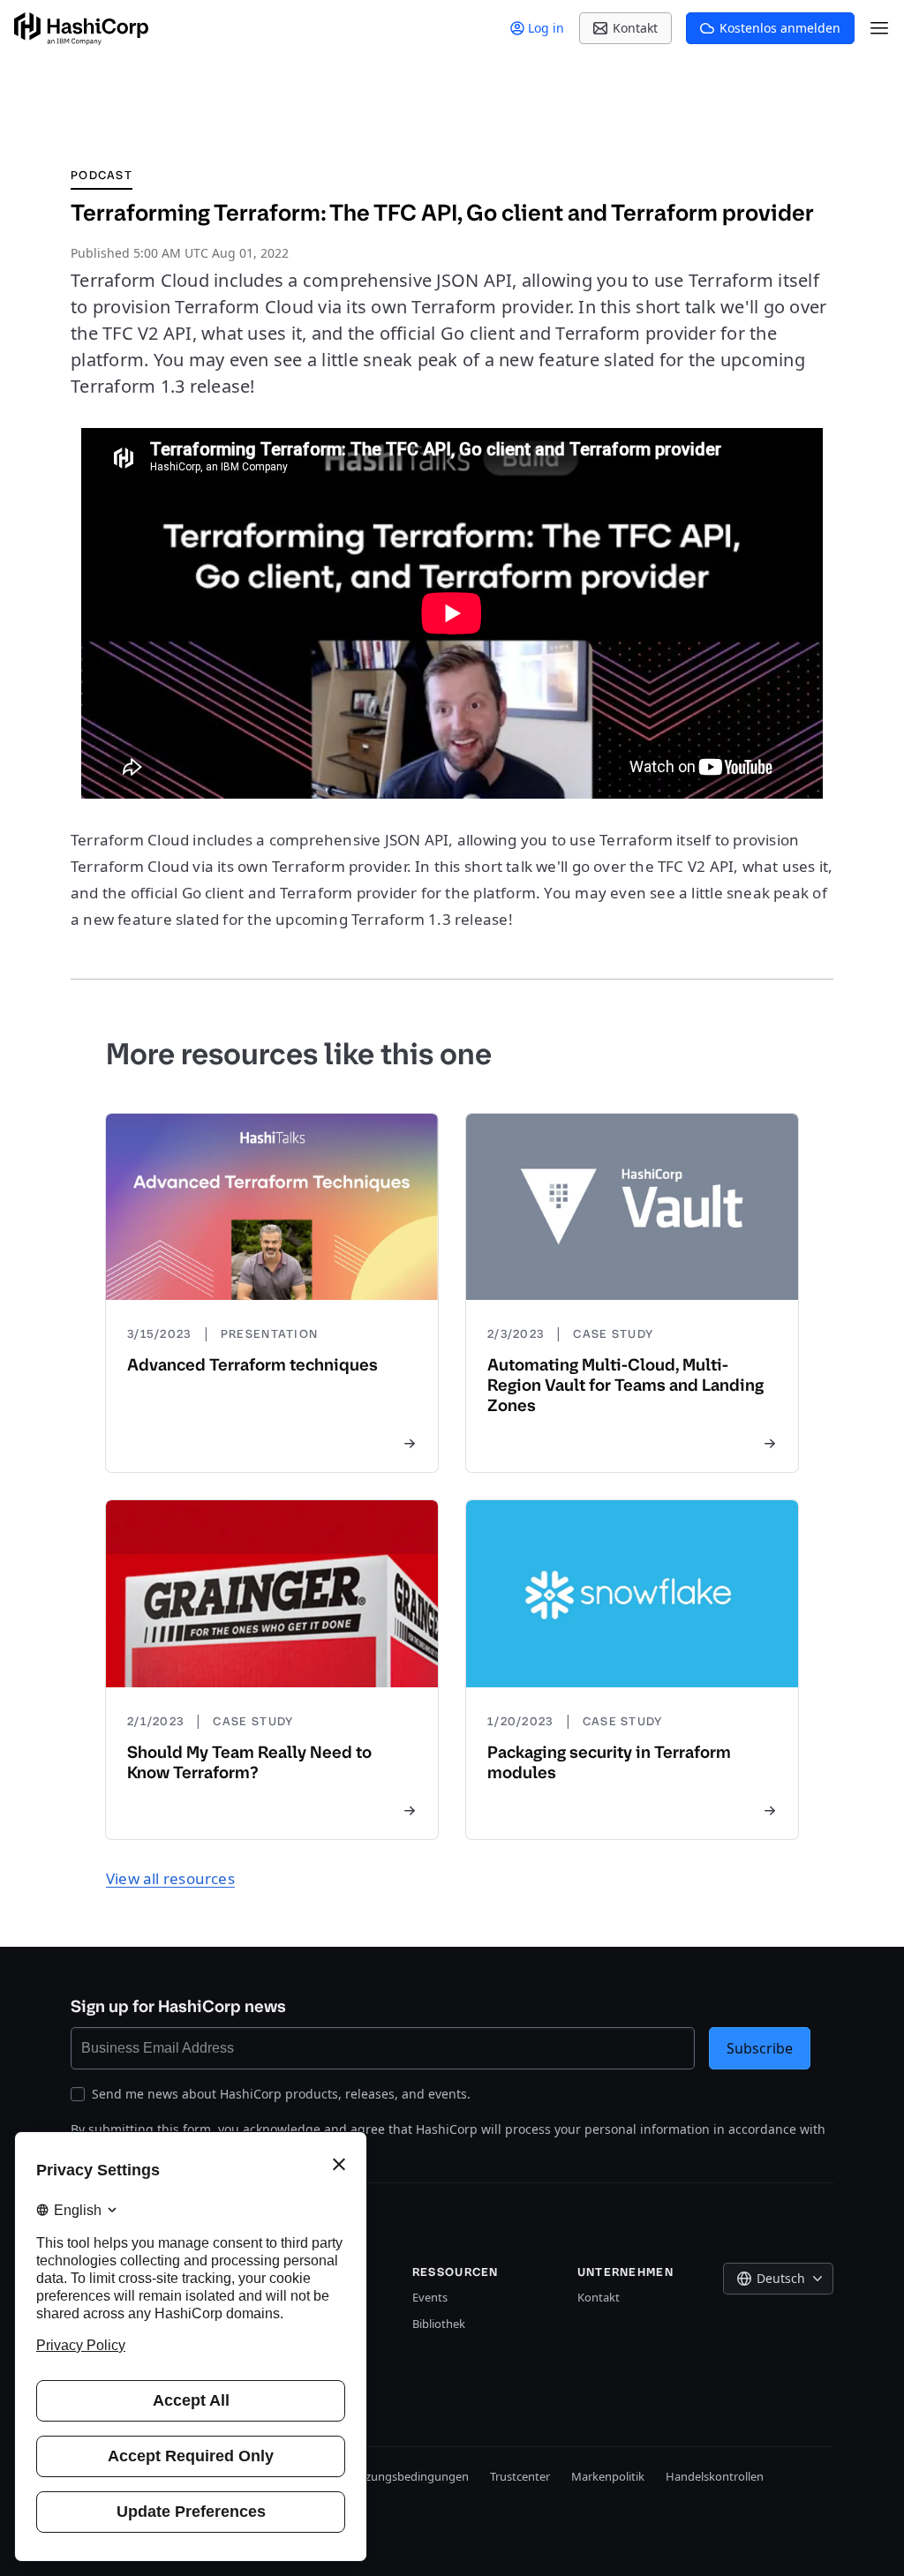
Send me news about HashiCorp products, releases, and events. (281, 2094)
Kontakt (599, 2297)
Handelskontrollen (715, 2476)
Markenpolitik (608, 2476)
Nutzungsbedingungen (407, 2476)
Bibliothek (439, 2324)
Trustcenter (520, 2476)
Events (430, 2297)
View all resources (170, 1878)
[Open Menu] (879, 28)
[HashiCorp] (81, 29)
